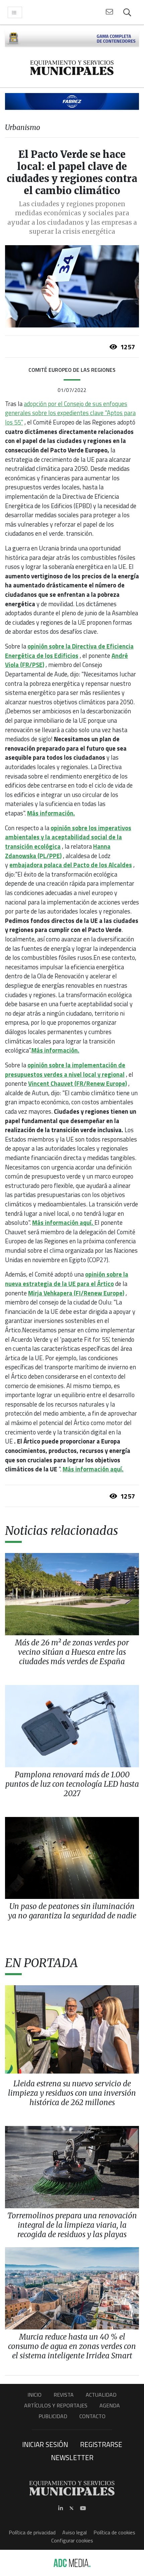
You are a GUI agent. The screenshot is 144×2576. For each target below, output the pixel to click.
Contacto (92, 2416)
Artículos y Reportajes (56, 2405)
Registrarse (101, 2444)
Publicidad (53, 2416)
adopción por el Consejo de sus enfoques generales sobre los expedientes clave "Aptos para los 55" (70, 413)
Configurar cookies (72, 2540)
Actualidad (101, 2395)
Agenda (110, 2405)
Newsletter (72, 2457)
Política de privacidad (32, 2532)
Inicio (34, 2395)
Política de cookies (114, 2532)
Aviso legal (75, 2532)
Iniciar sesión (45, 2444)
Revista (64, 2395)
